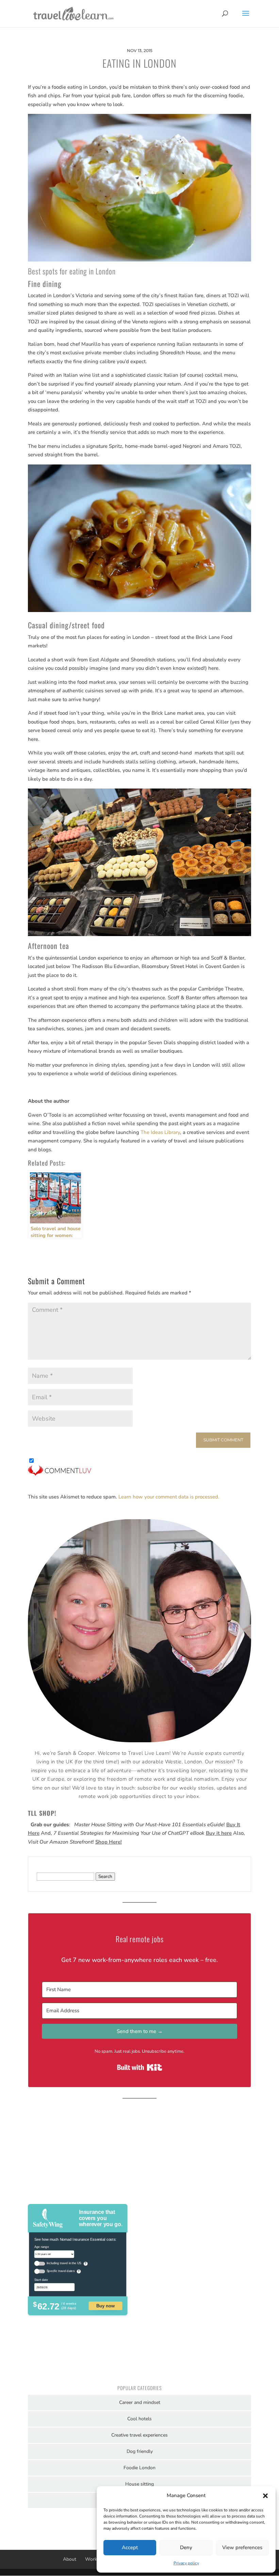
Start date (41, 2279)
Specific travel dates (61, 2271)
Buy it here (219, 1833)
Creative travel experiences (139, 2435)
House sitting (139, 2484)
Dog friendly (140, 2451)
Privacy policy (186, 2563)
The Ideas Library (160, 1132)
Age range (42, 2247)
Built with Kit (140, 2067)
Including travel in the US (64, 2263)
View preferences (242, 2547)
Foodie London (139, 2468)
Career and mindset (140, 2402)
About (70, 2559)
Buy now (105, 2305)
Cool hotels (139, 2419)
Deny (186, 2547)
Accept (130, 2547)
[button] (265, 2496)
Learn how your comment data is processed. (169, 1497)
